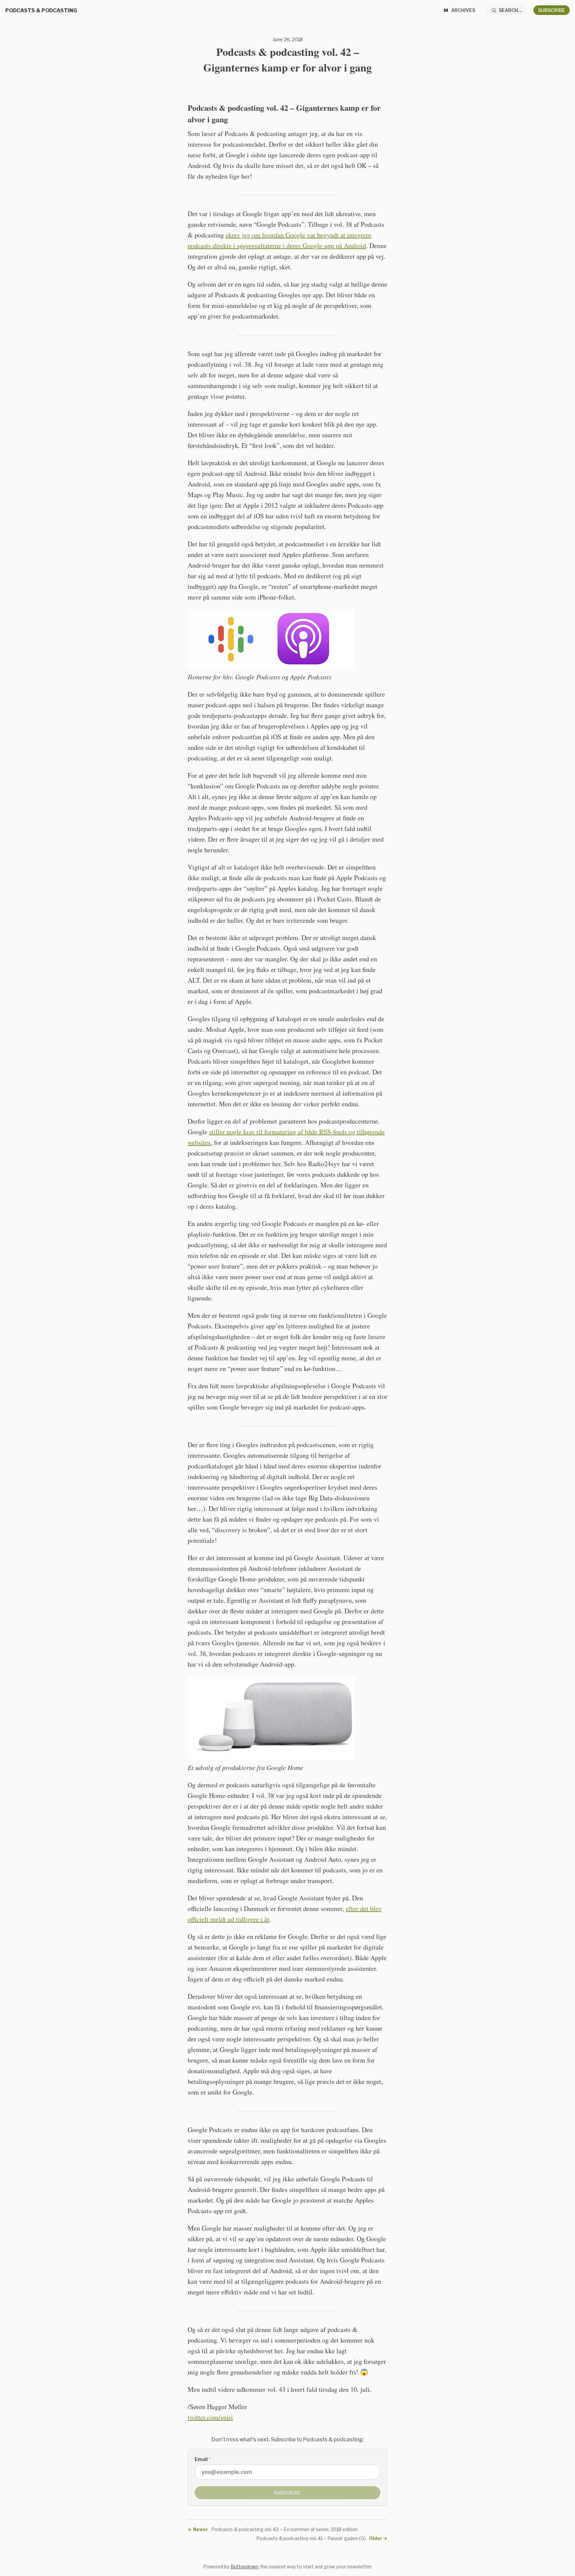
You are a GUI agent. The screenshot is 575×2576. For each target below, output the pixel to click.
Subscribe (552, 10)
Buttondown (244, 2567)
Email (202, 2459)
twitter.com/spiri (210, 2417)
